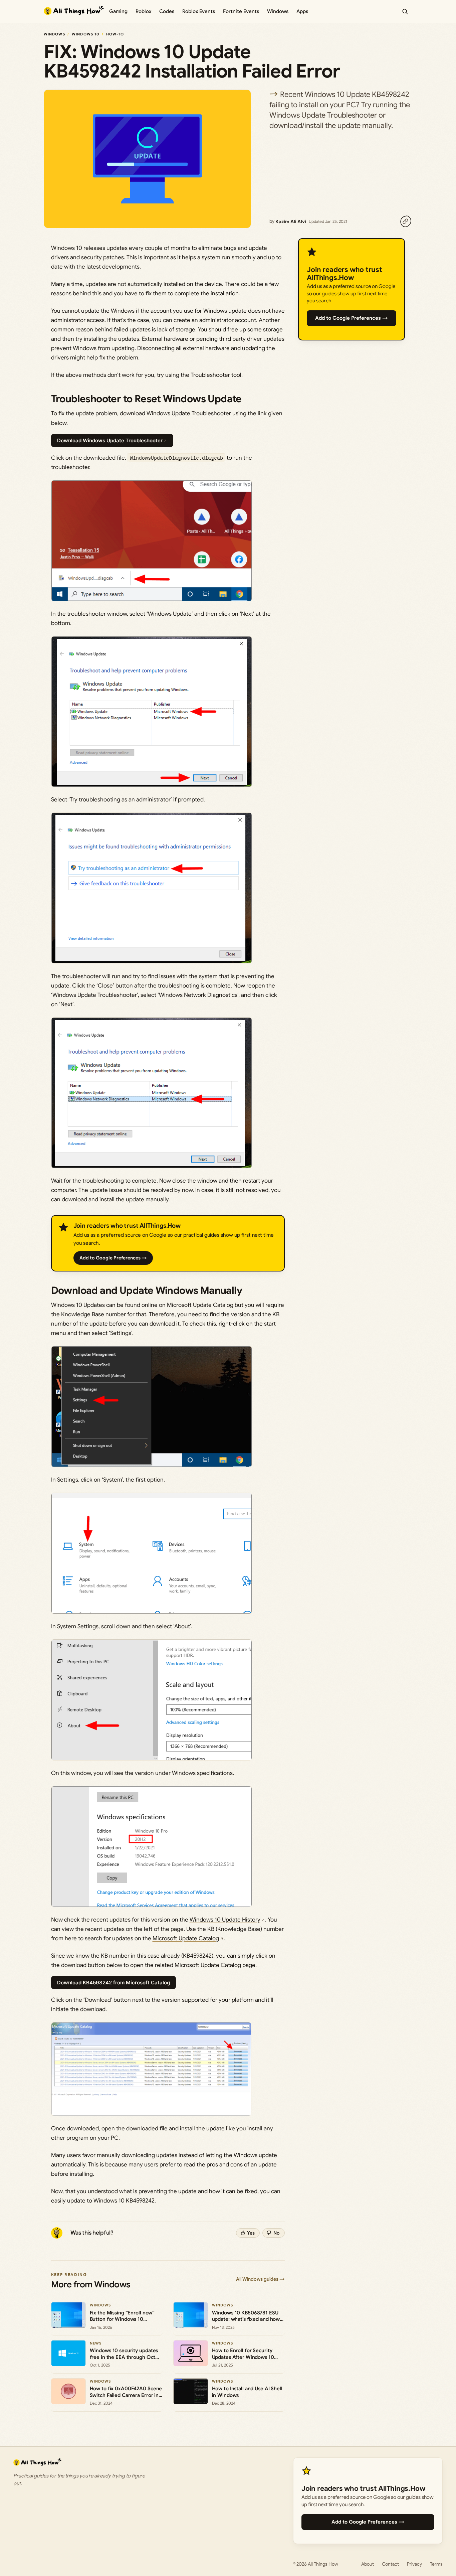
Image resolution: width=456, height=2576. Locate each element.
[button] (152, 541)
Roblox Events (199, 11)
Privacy (414, 2564)
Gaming (118, 11)
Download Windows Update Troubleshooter (110, 440)
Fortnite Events (241, 11)
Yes (251, 2233)
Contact (390, 2564)
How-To (115, 34)
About (368, 2564)
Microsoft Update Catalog (186, 1938)
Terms (436, 2564)
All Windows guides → (260, 2279)
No (277, 2233)
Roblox (143, 11)
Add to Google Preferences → (113, 1258)
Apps (302, 11)
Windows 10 (85, 34)
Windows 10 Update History (225, 1920)
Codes (167, 11)
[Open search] (405, 11)
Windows (278, 11)
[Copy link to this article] (406, 221)
